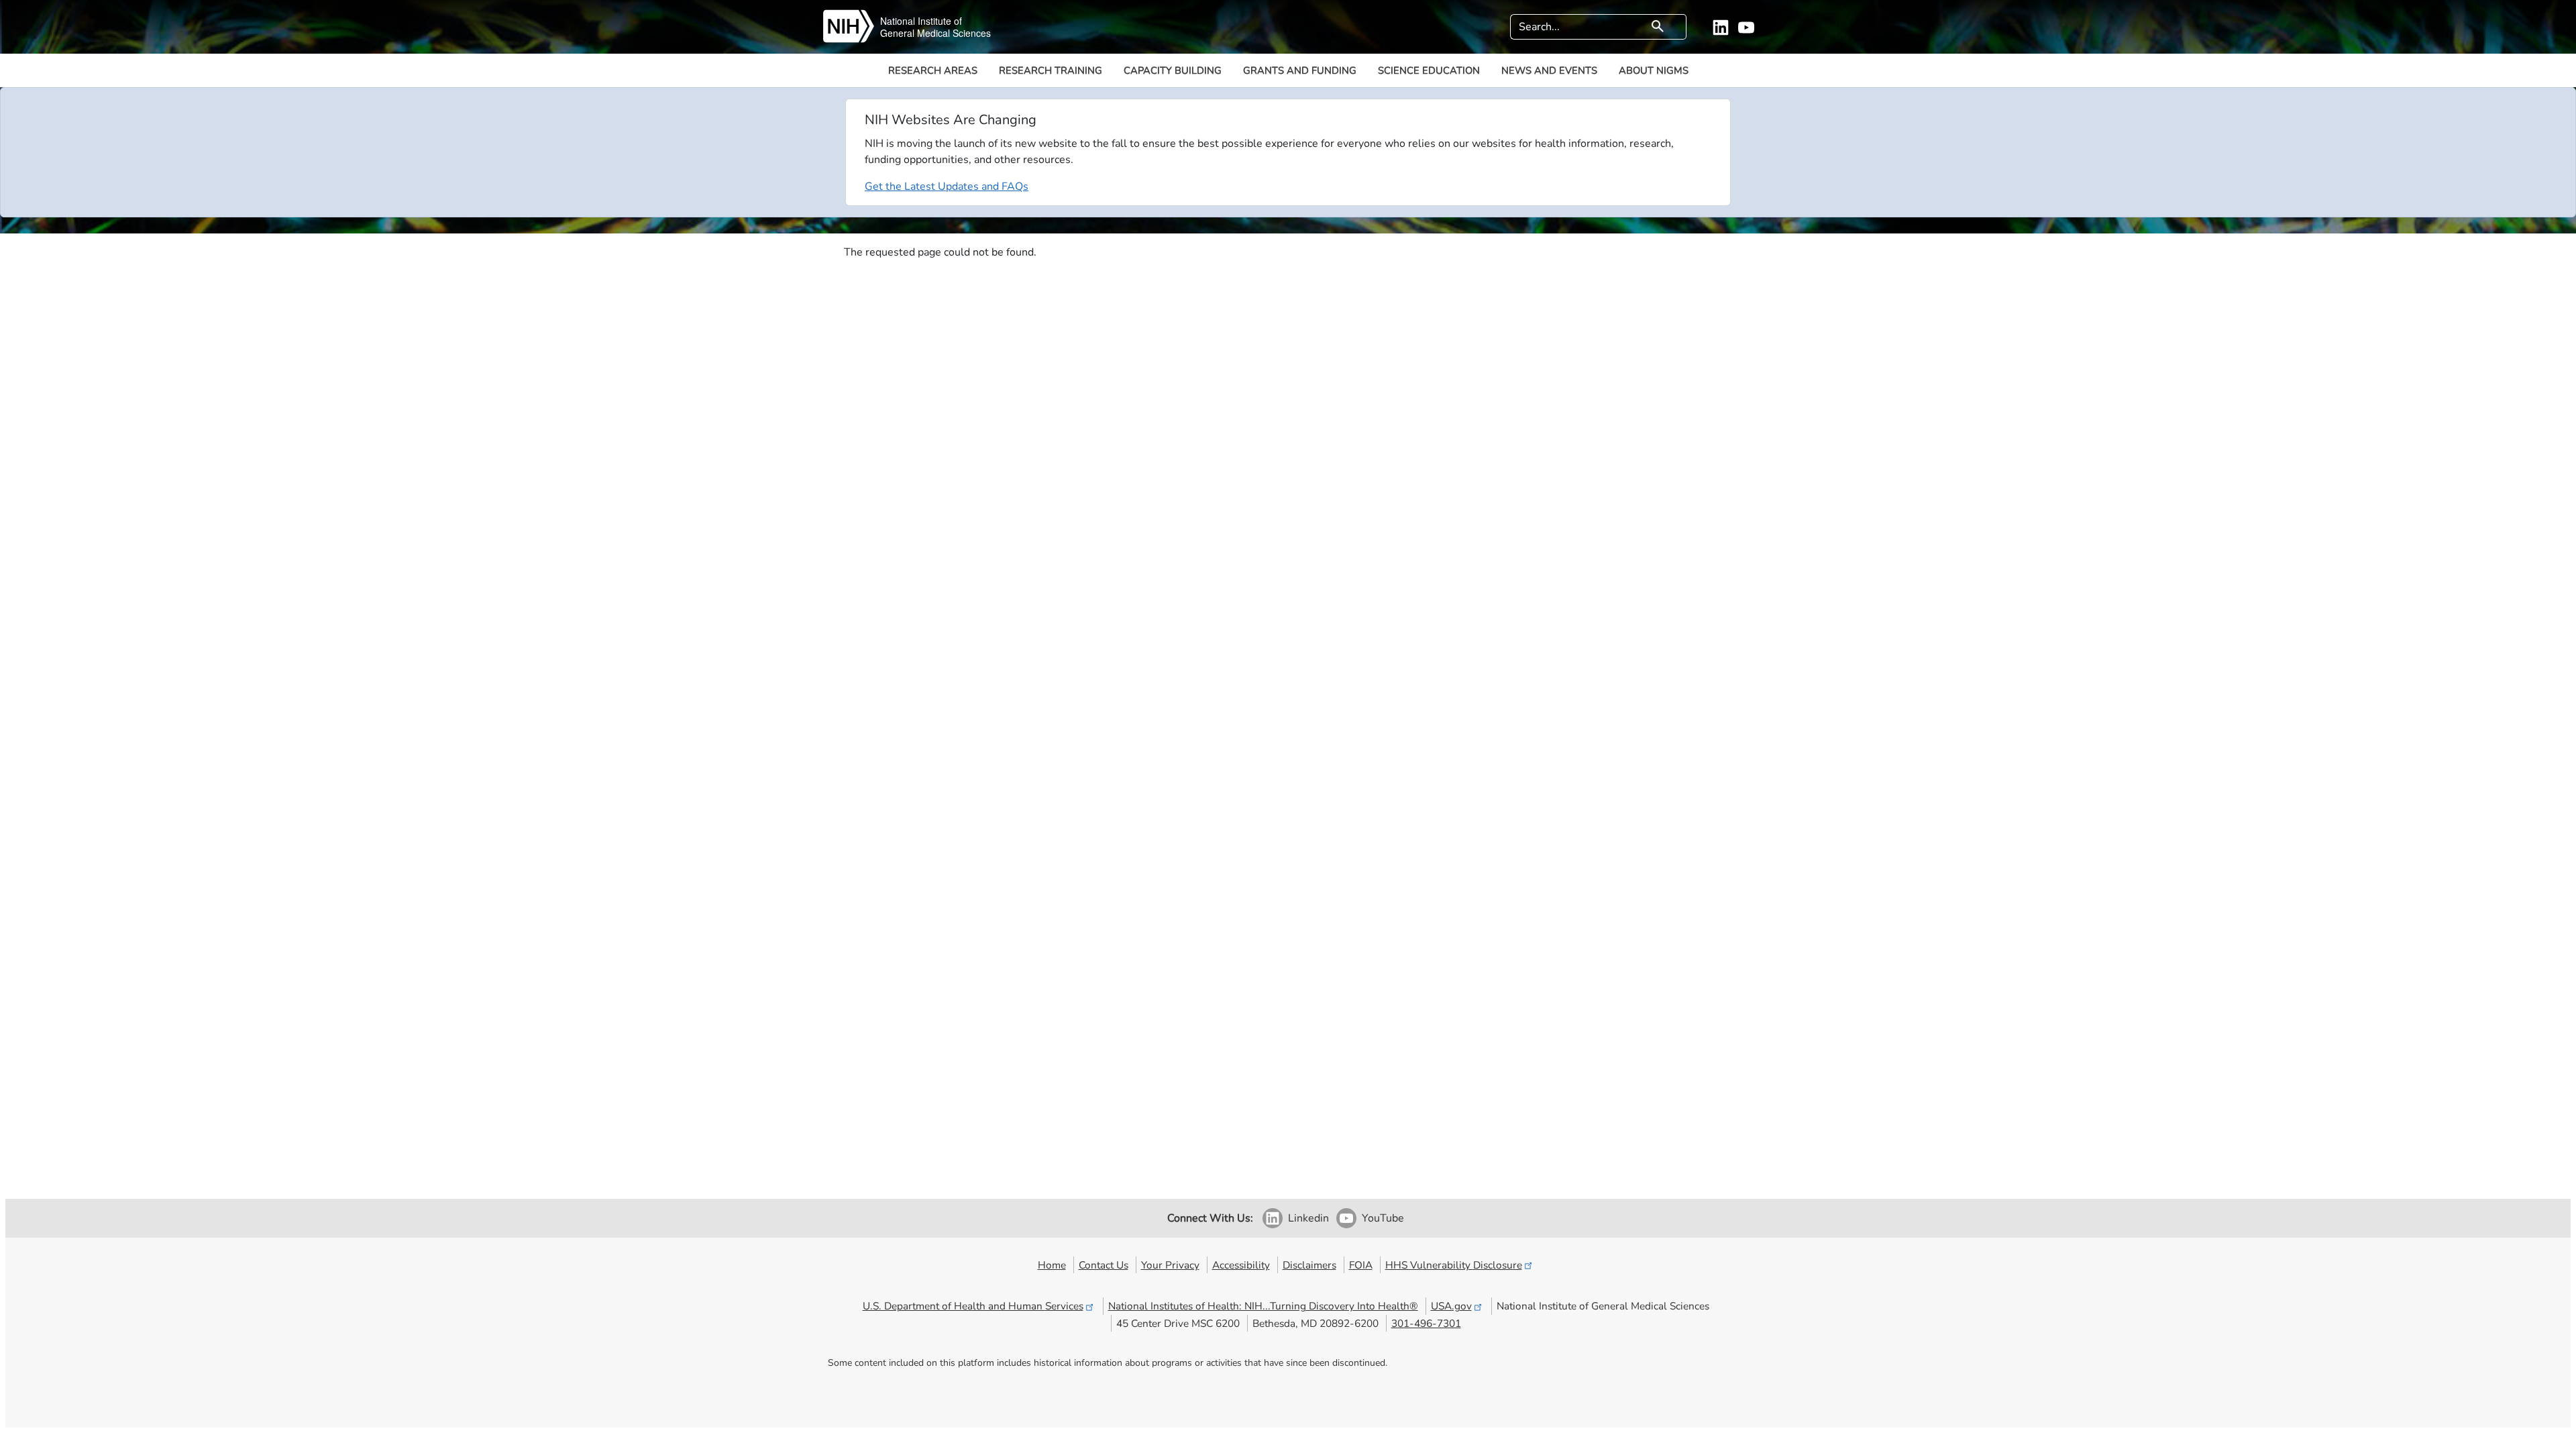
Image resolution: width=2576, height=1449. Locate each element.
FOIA (1361, 1265)
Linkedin (1308, 1218)
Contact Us (1104, 1265)
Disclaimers (1309, 1265)
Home (1052, 1265)
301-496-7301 (1426, 1323)
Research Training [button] (1051, 70)
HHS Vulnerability (1454, 1265)
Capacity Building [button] (1173, 70)
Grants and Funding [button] (1300, 70)
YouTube (1383, 1218)
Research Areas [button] (933, 70)
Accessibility (1241, 1265)
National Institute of (921, 21)
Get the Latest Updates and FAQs (947, 186)
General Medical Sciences (935, 33)
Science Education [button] (1429, 70)
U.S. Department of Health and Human (973, 1306)
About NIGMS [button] (1654, 70)
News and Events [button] (1549, 70)
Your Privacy (1170, 1265)
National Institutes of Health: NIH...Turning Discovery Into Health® (1263, 1306)
